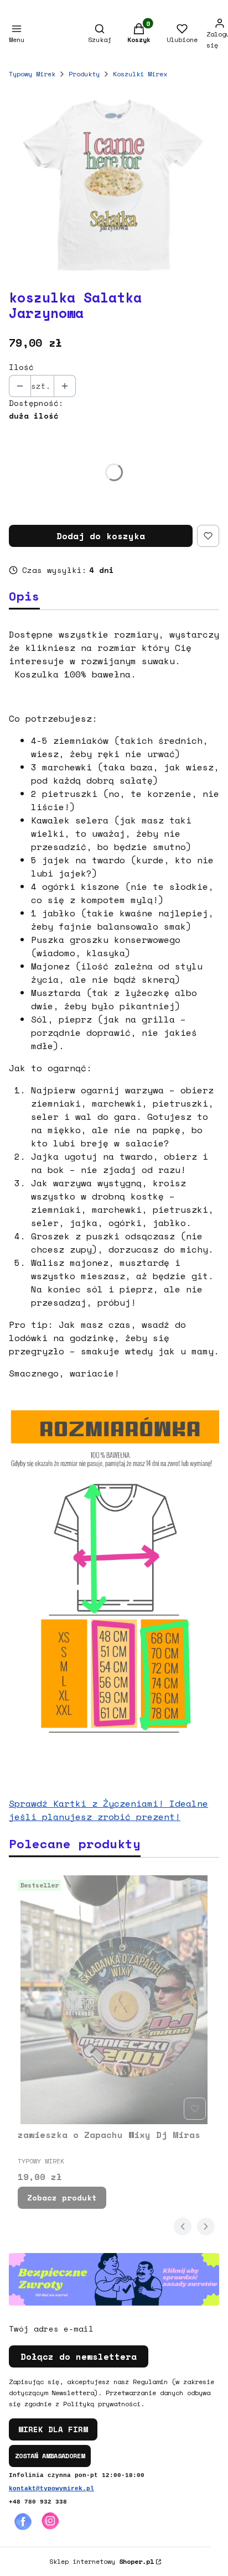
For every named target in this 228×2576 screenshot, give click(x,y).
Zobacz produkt (62, 2197)
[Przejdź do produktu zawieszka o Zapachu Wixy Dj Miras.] (114, 2000)
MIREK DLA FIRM (53, 2429)
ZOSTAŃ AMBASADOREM (50, 2456)
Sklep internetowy (102, 2561)
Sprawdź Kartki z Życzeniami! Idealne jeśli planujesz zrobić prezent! (108, 1810)
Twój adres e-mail (51, 2329)
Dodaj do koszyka (101, 536)
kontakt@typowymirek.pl (51, 2489)
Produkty (84, 74)
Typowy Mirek (32, 74)
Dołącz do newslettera (79, 2356)
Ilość (21, 367)
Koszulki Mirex (140, 74)
